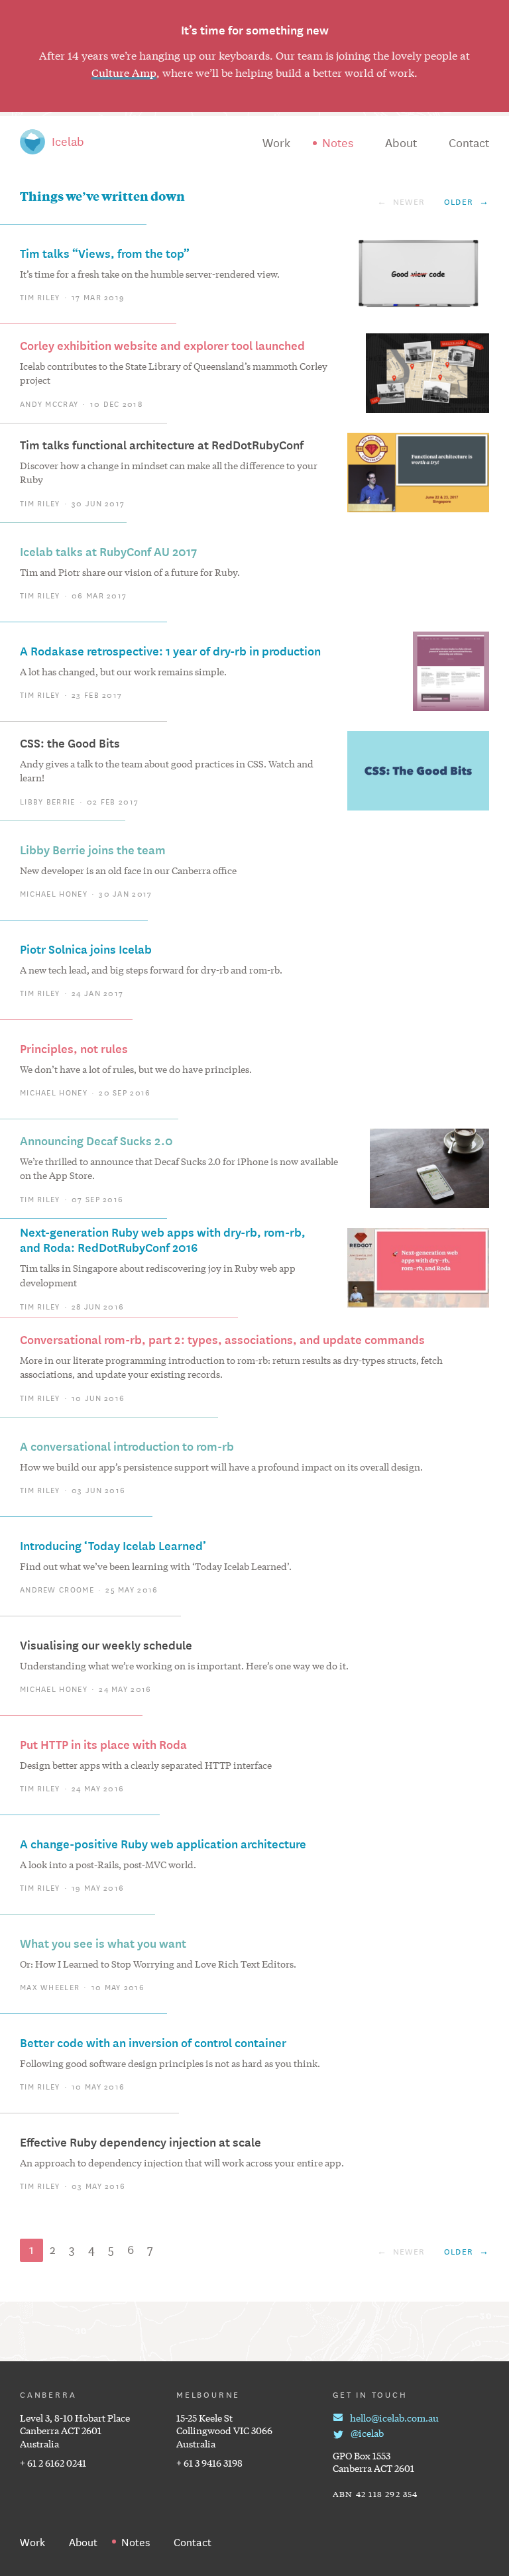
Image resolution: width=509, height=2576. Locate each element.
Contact (469, 142)
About (401, 142)
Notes (338, 142)
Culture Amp (124, 72)
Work (276, 142)
